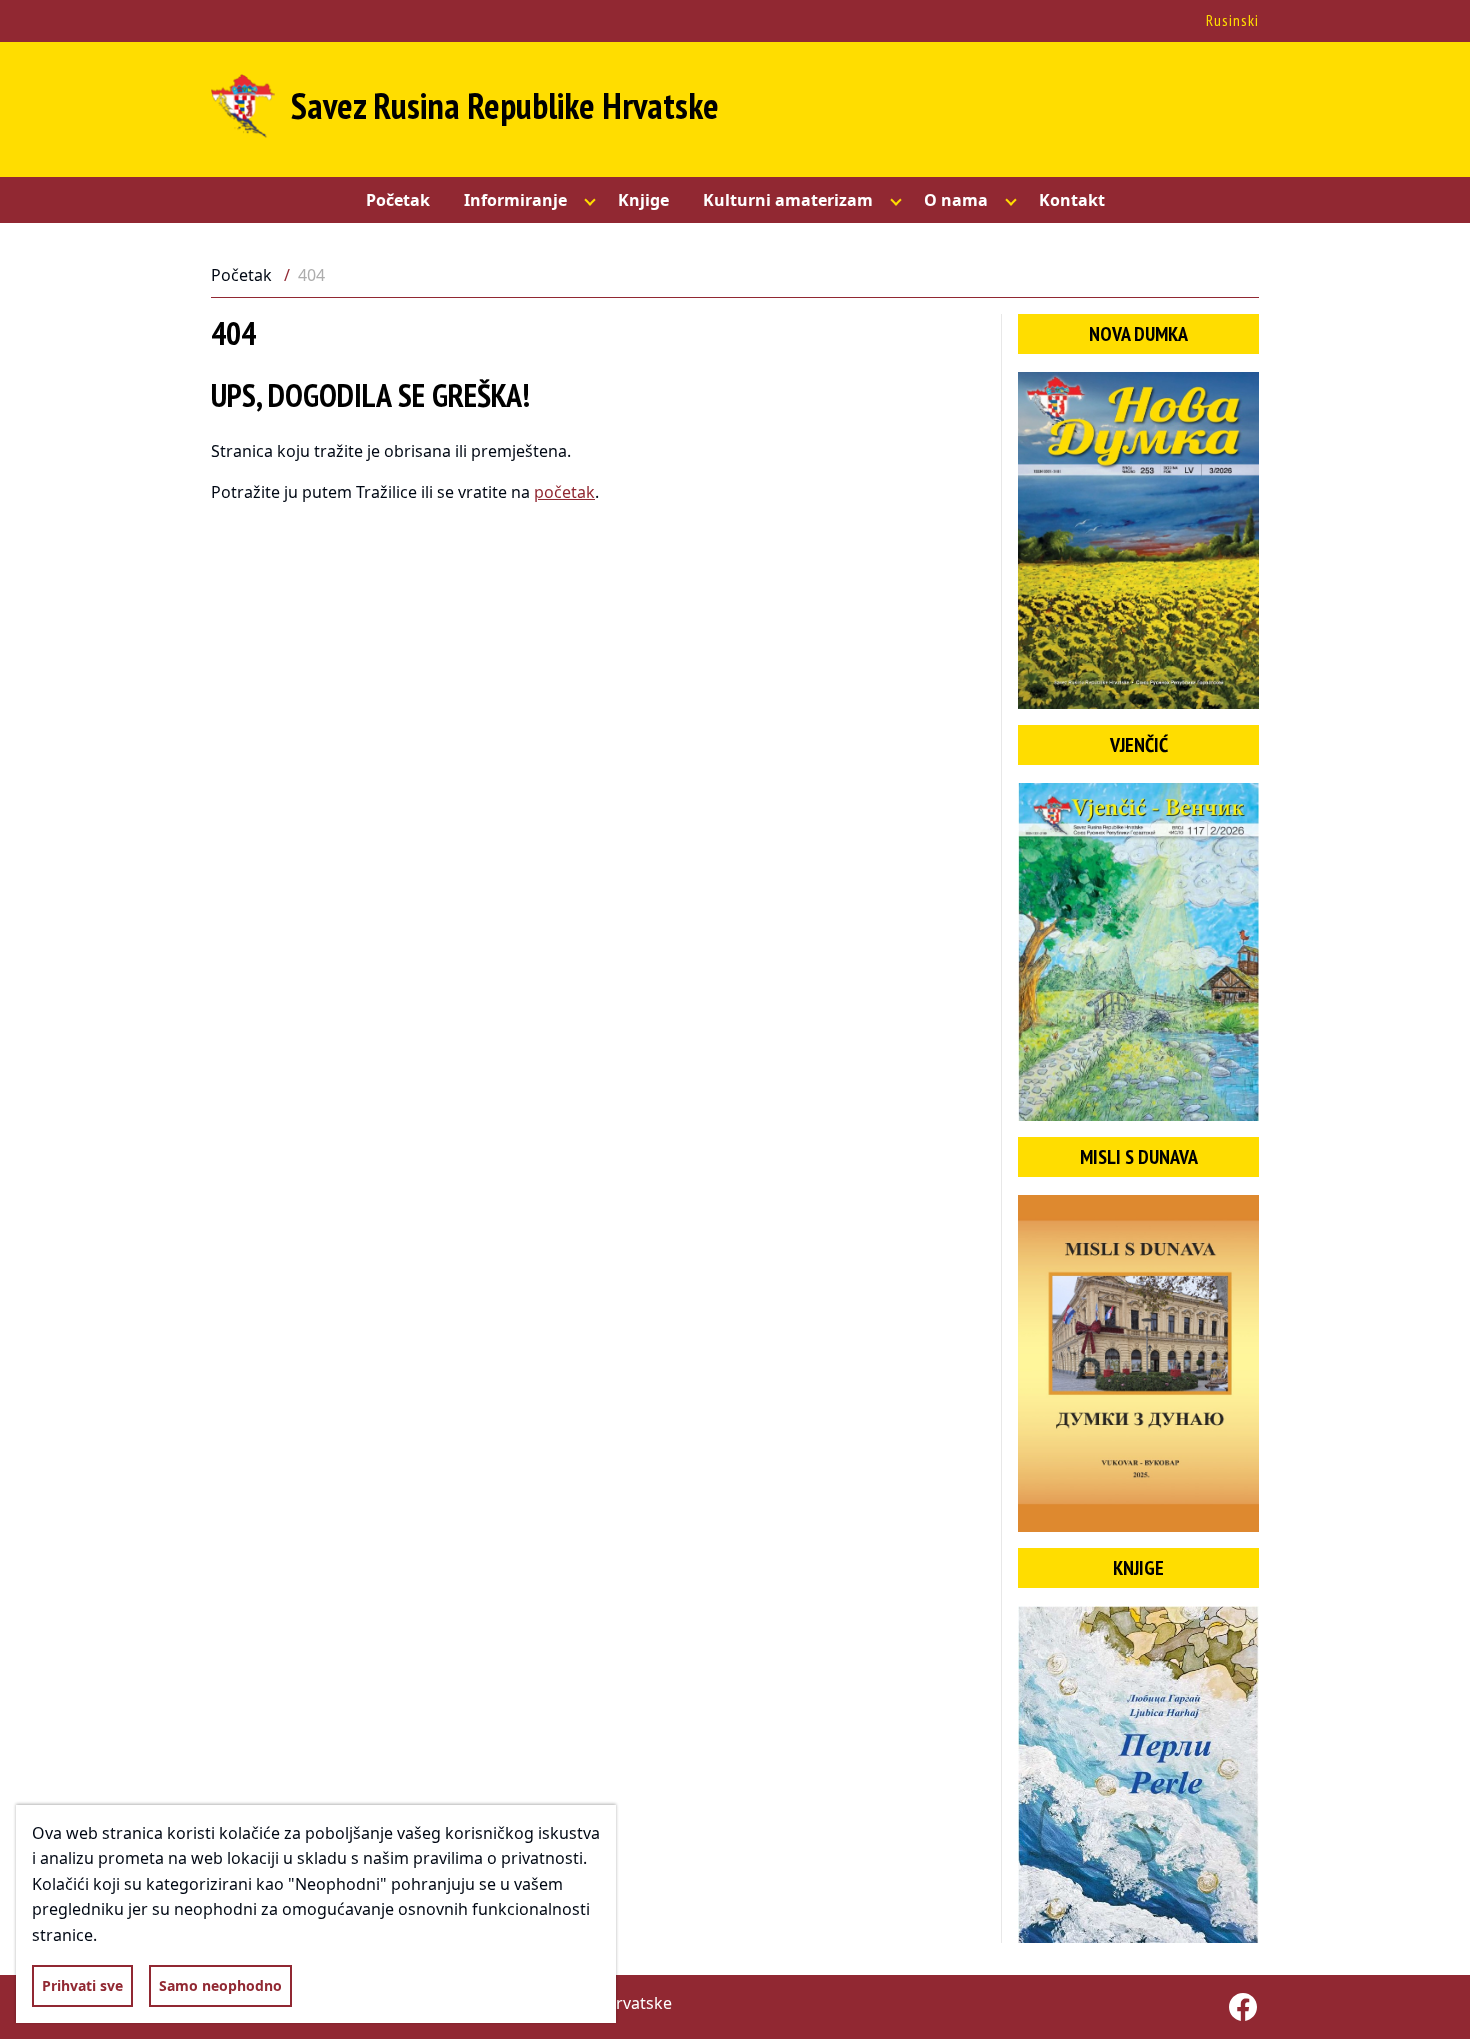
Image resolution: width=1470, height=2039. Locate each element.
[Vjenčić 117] (1138, 951)
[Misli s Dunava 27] (1138, 1363)
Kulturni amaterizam (788, 200)
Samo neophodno (220, 1985)
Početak (398, 200)
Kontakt (1072, 200)
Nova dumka (1138, 334)
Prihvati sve (82, 1985)
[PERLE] (1138, 1774)
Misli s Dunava (1139, 1157)
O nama (956, 200)
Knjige (643, 200)
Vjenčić (1139, 745)
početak (564, 492)
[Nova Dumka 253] (1138, 540)
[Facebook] (1243, 2007)
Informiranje (515, 200)
